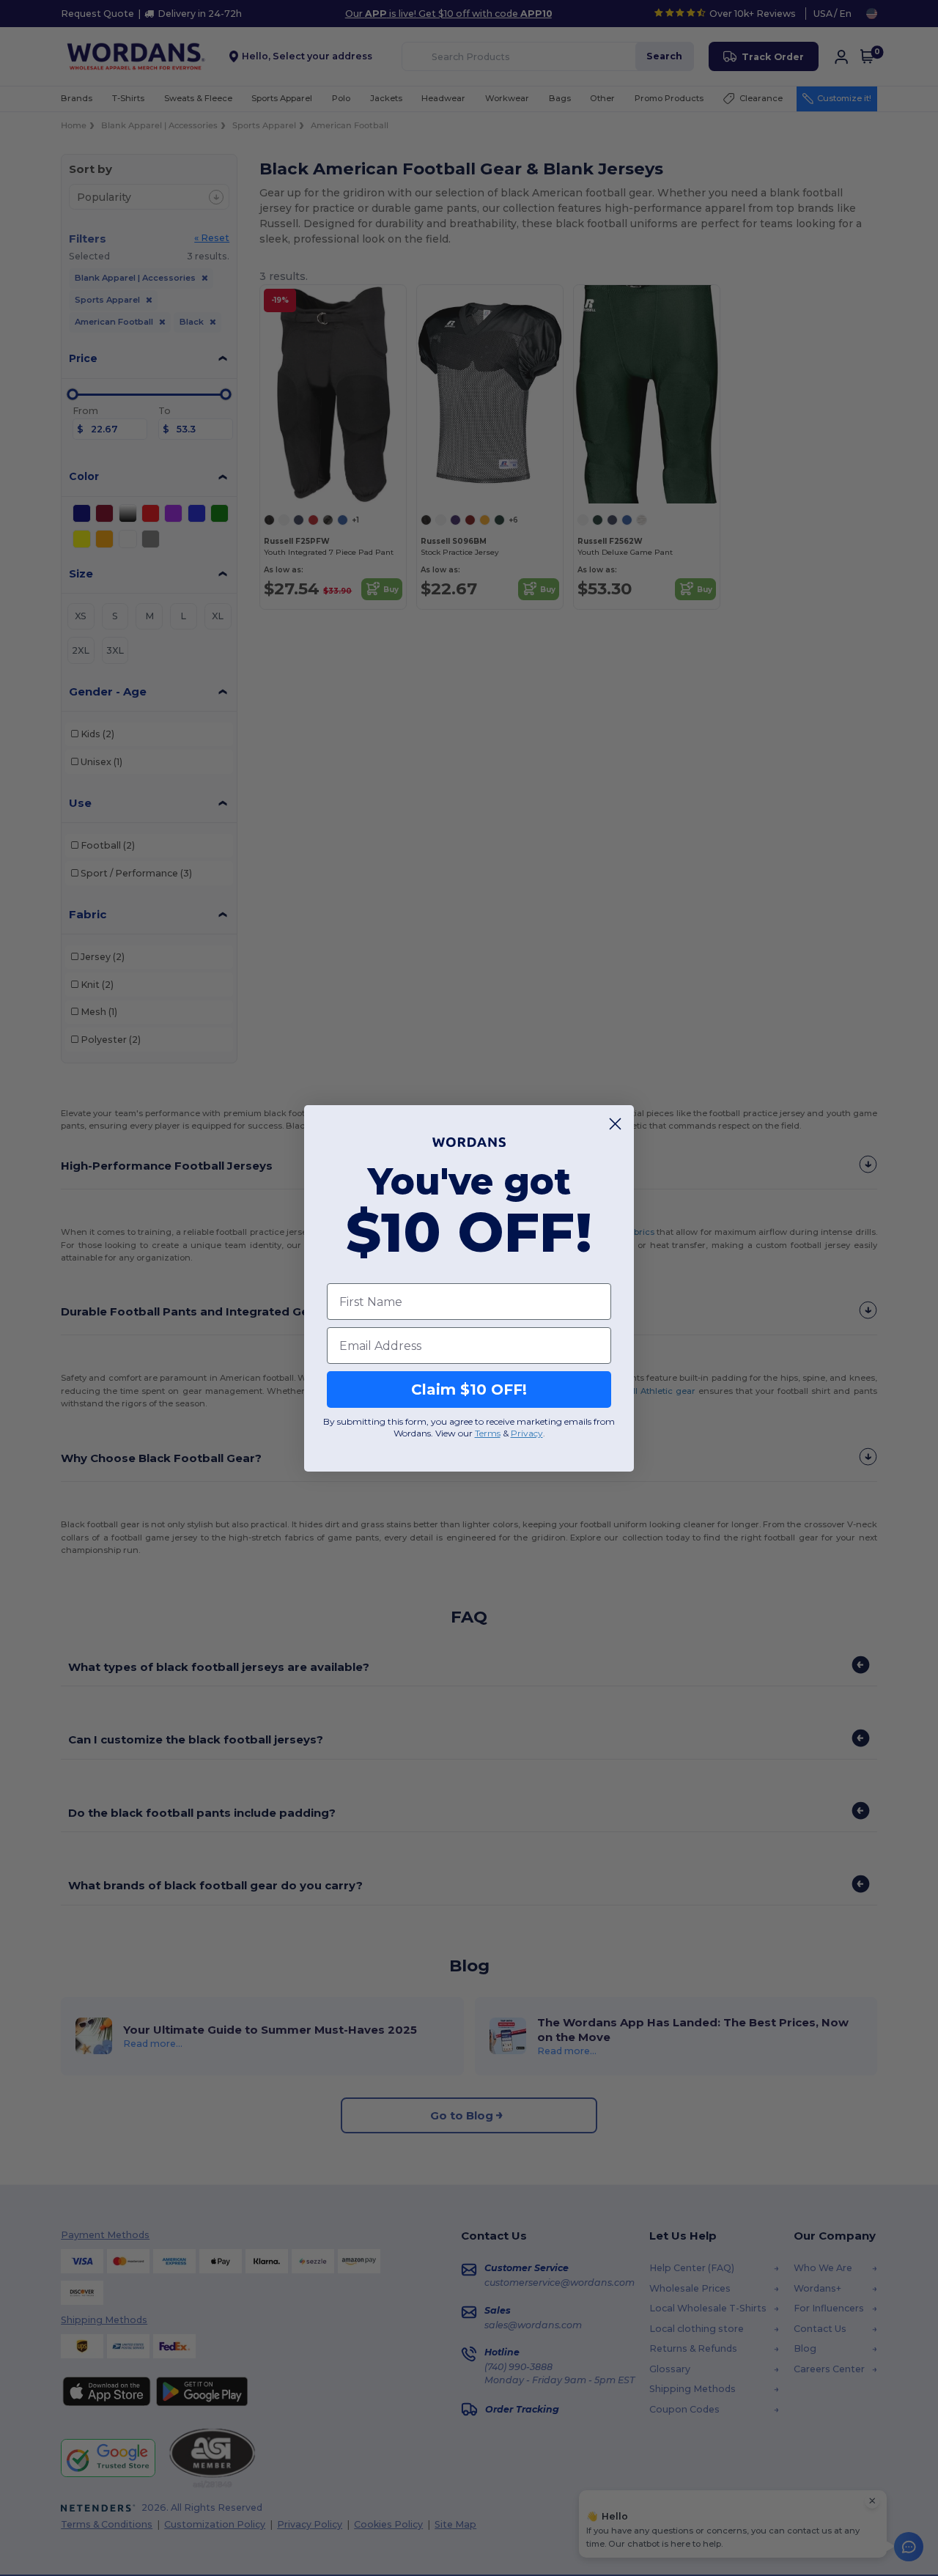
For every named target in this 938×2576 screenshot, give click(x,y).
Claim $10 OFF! (469, 1390)
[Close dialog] (615, 1124)
